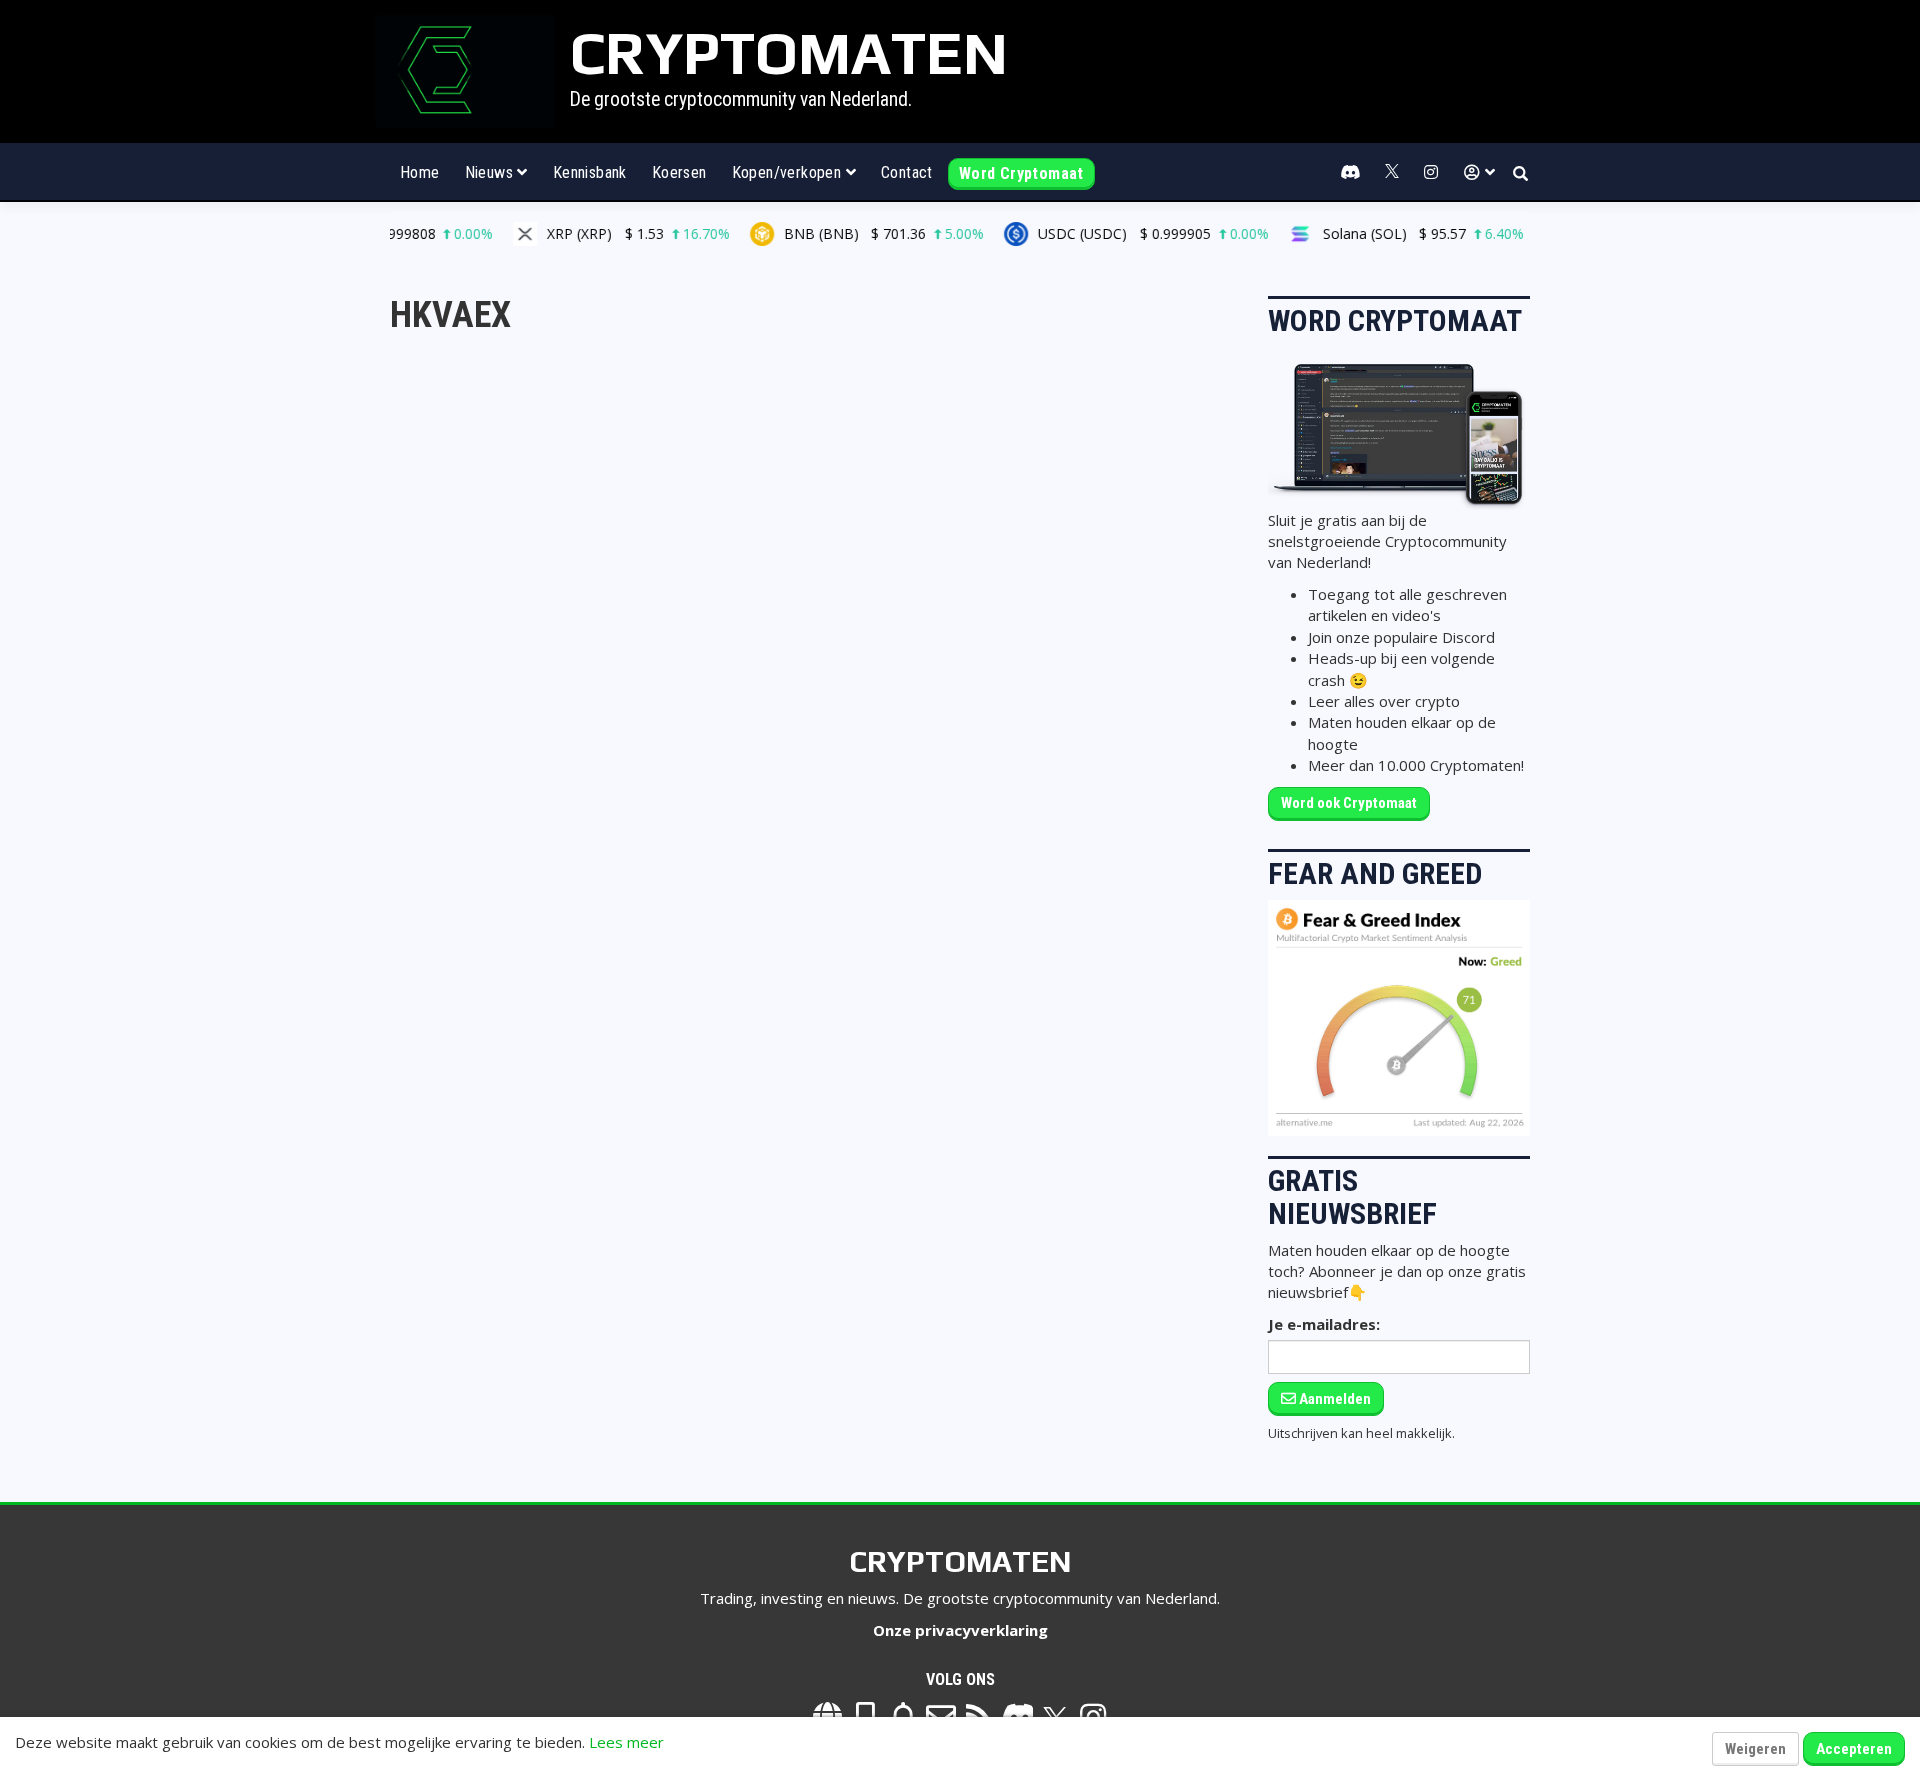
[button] (1479, 173)
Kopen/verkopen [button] (789, 172)
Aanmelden (1333, 1399)
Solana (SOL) (1379, 233)
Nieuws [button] (491, 172)
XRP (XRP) (595, 233)
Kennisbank (590, 172)
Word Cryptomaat (1021, 173)
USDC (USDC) (1109, 233)
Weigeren (1755, 1749)
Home (420, 172)
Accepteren (1854, 1749)
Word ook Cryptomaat (1349, 803)
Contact (907, 172)
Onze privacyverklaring (960, 1630)
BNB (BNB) (840, 233)
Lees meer (626, 1742)
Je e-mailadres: (1324, 1324)
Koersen (679, 172)
